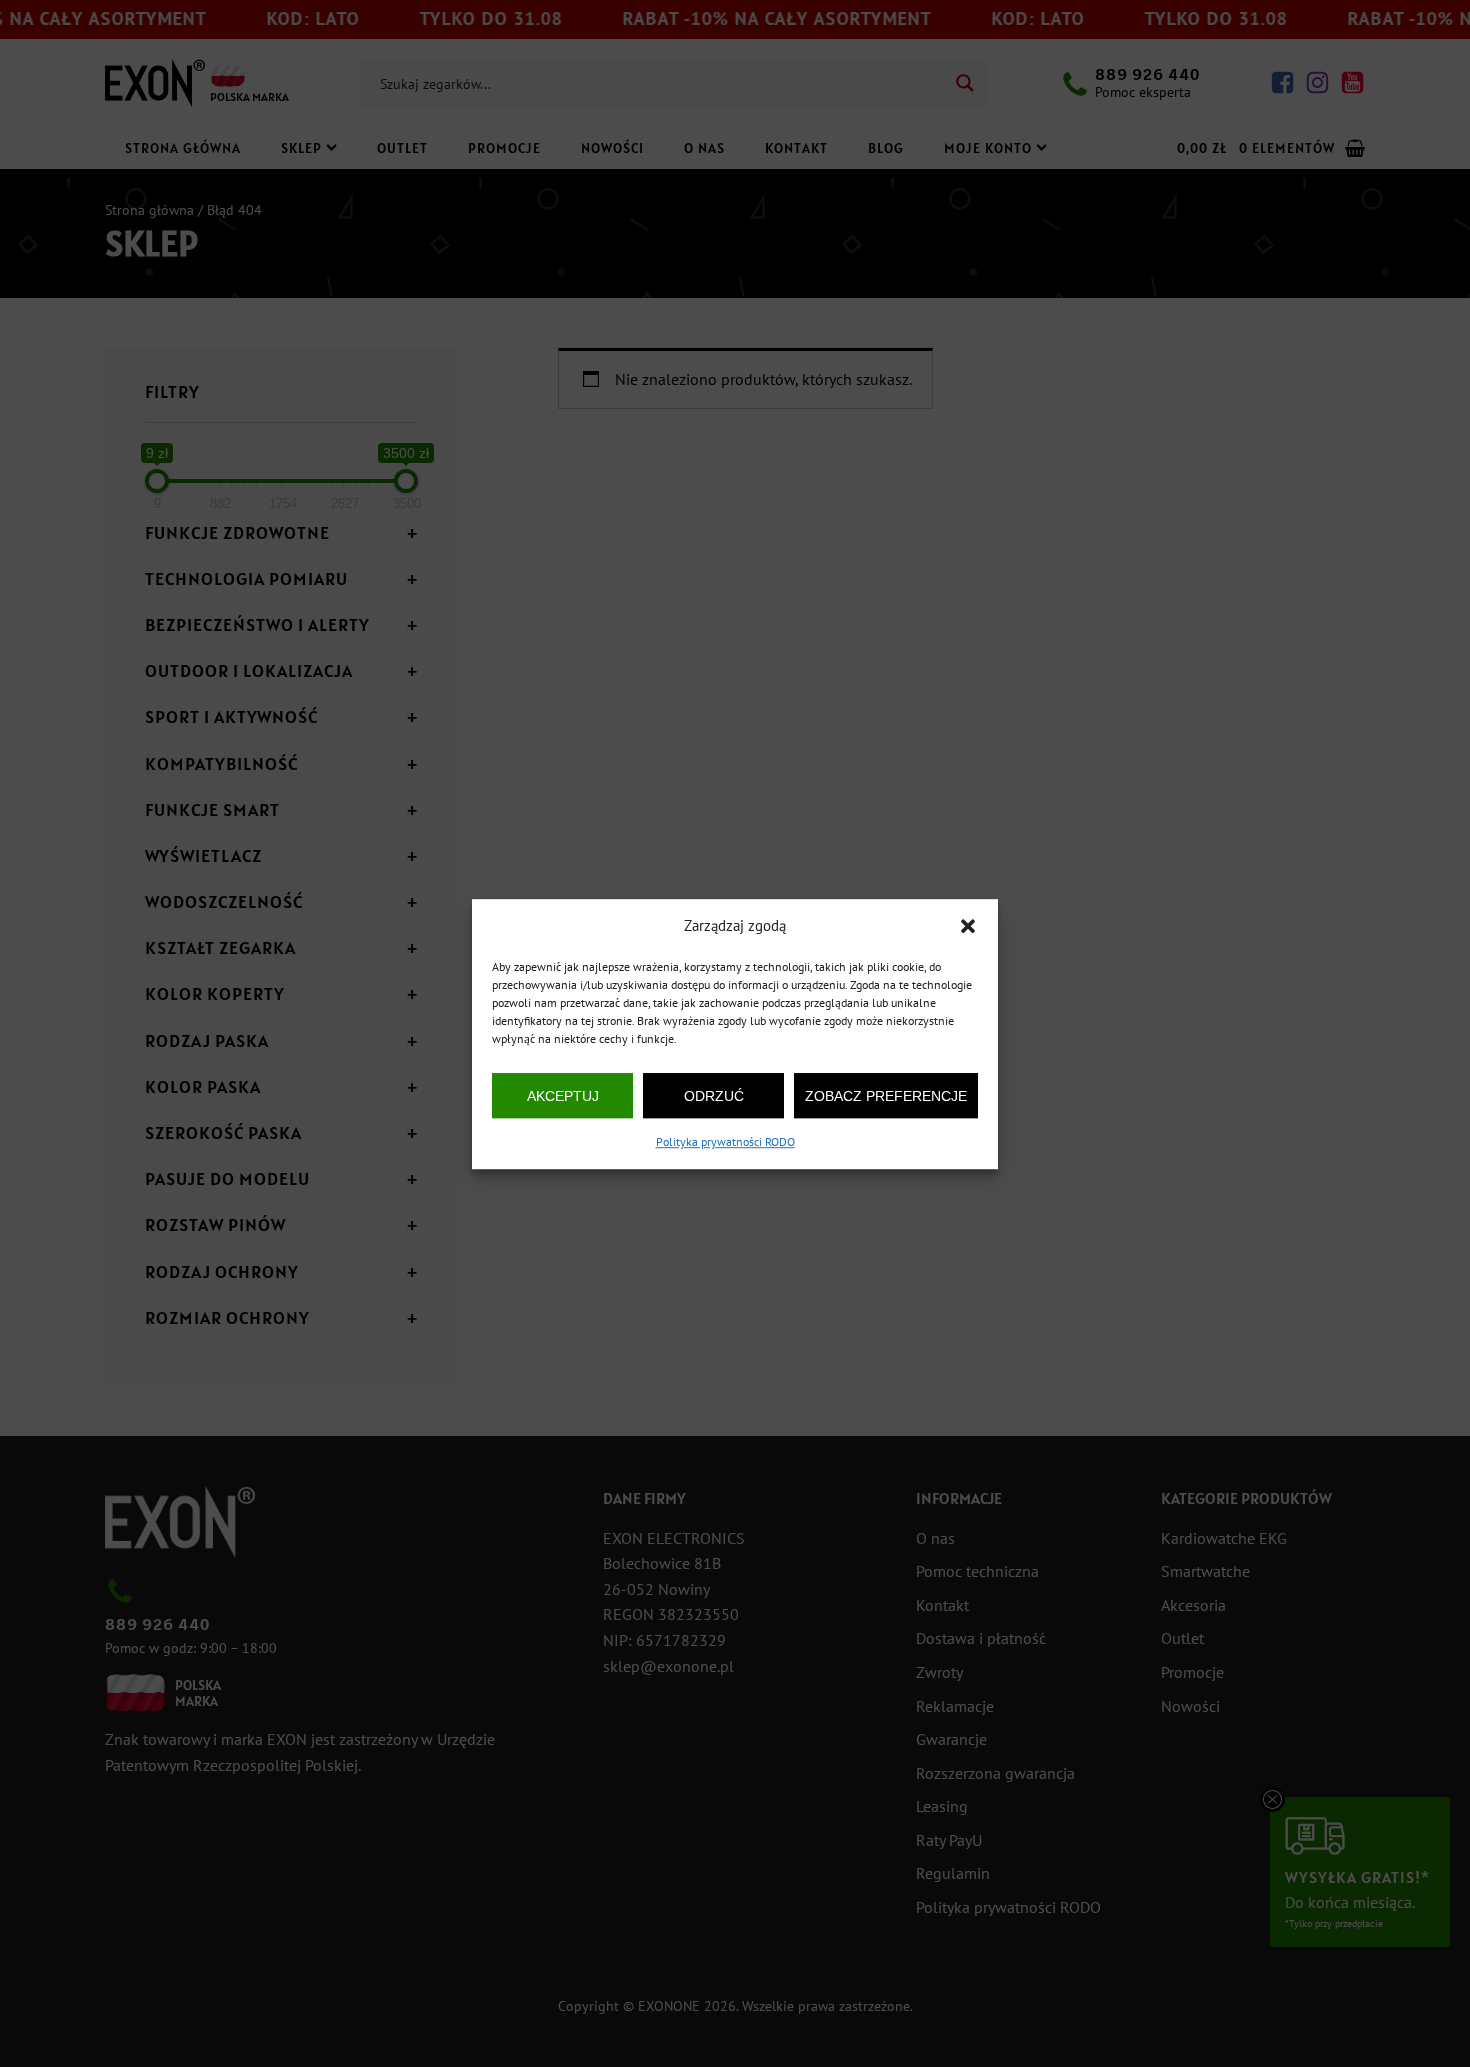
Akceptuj (563, 1095)
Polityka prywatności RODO (725, 1141)
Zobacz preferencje (886, 1095)
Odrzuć (714, 1095)
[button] (968, 926)
